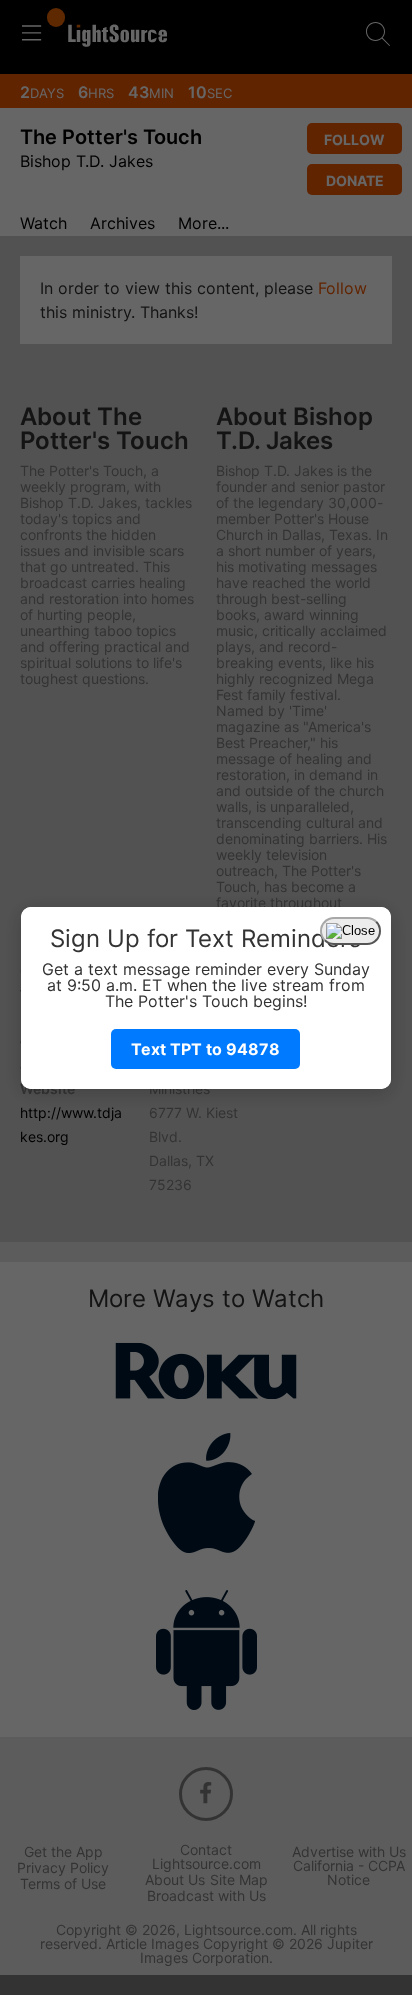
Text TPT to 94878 (205, 1049)
